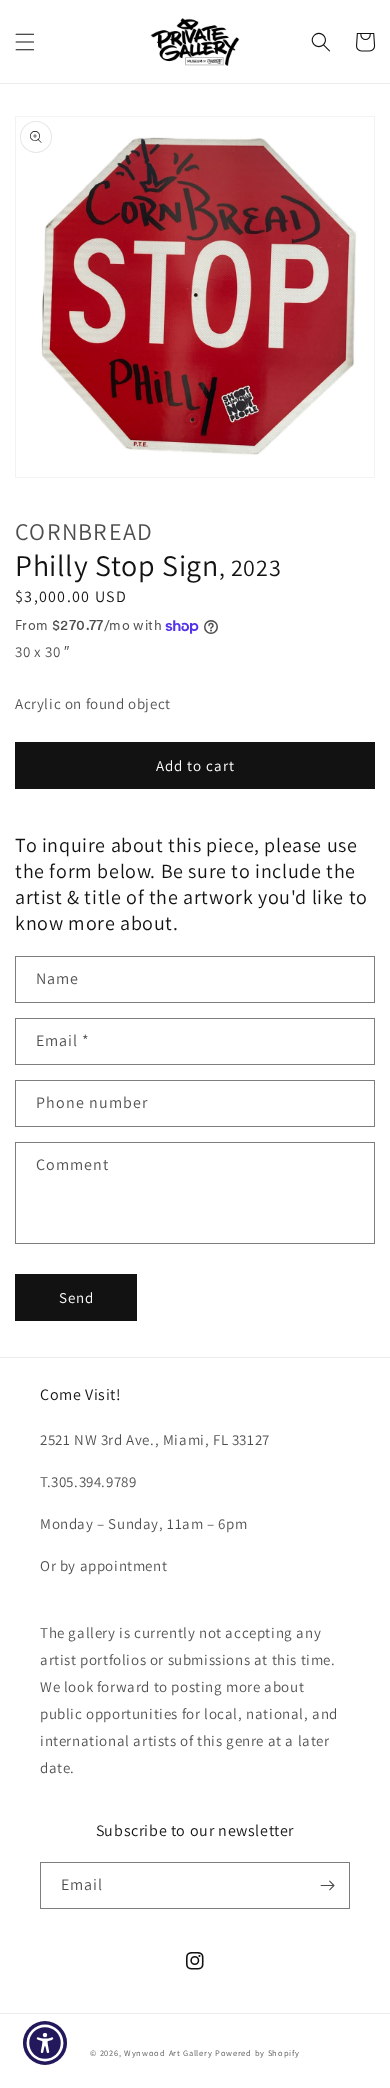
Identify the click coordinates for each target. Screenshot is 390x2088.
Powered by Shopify (257, 2052)
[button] (25, 42)
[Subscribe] (327, 1885)
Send (76, 1297)
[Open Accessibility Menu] (45, 2043)
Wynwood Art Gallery (168, 2052)
